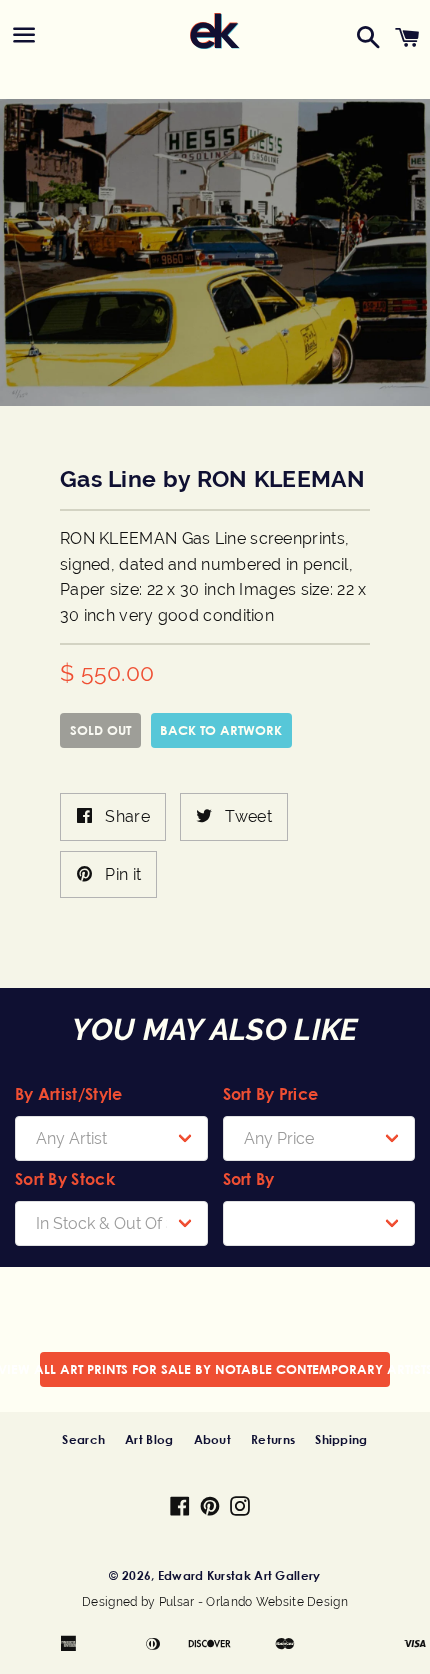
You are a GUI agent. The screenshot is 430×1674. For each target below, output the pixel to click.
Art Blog (149, 1439)
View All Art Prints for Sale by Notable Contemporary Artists (215, 1369)
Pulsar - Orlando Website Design (253, 1602)
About (213, 1439)
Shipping (341, 1439)
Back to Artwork (221, 730)
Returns (273, 1439)
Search (83, 1439)
